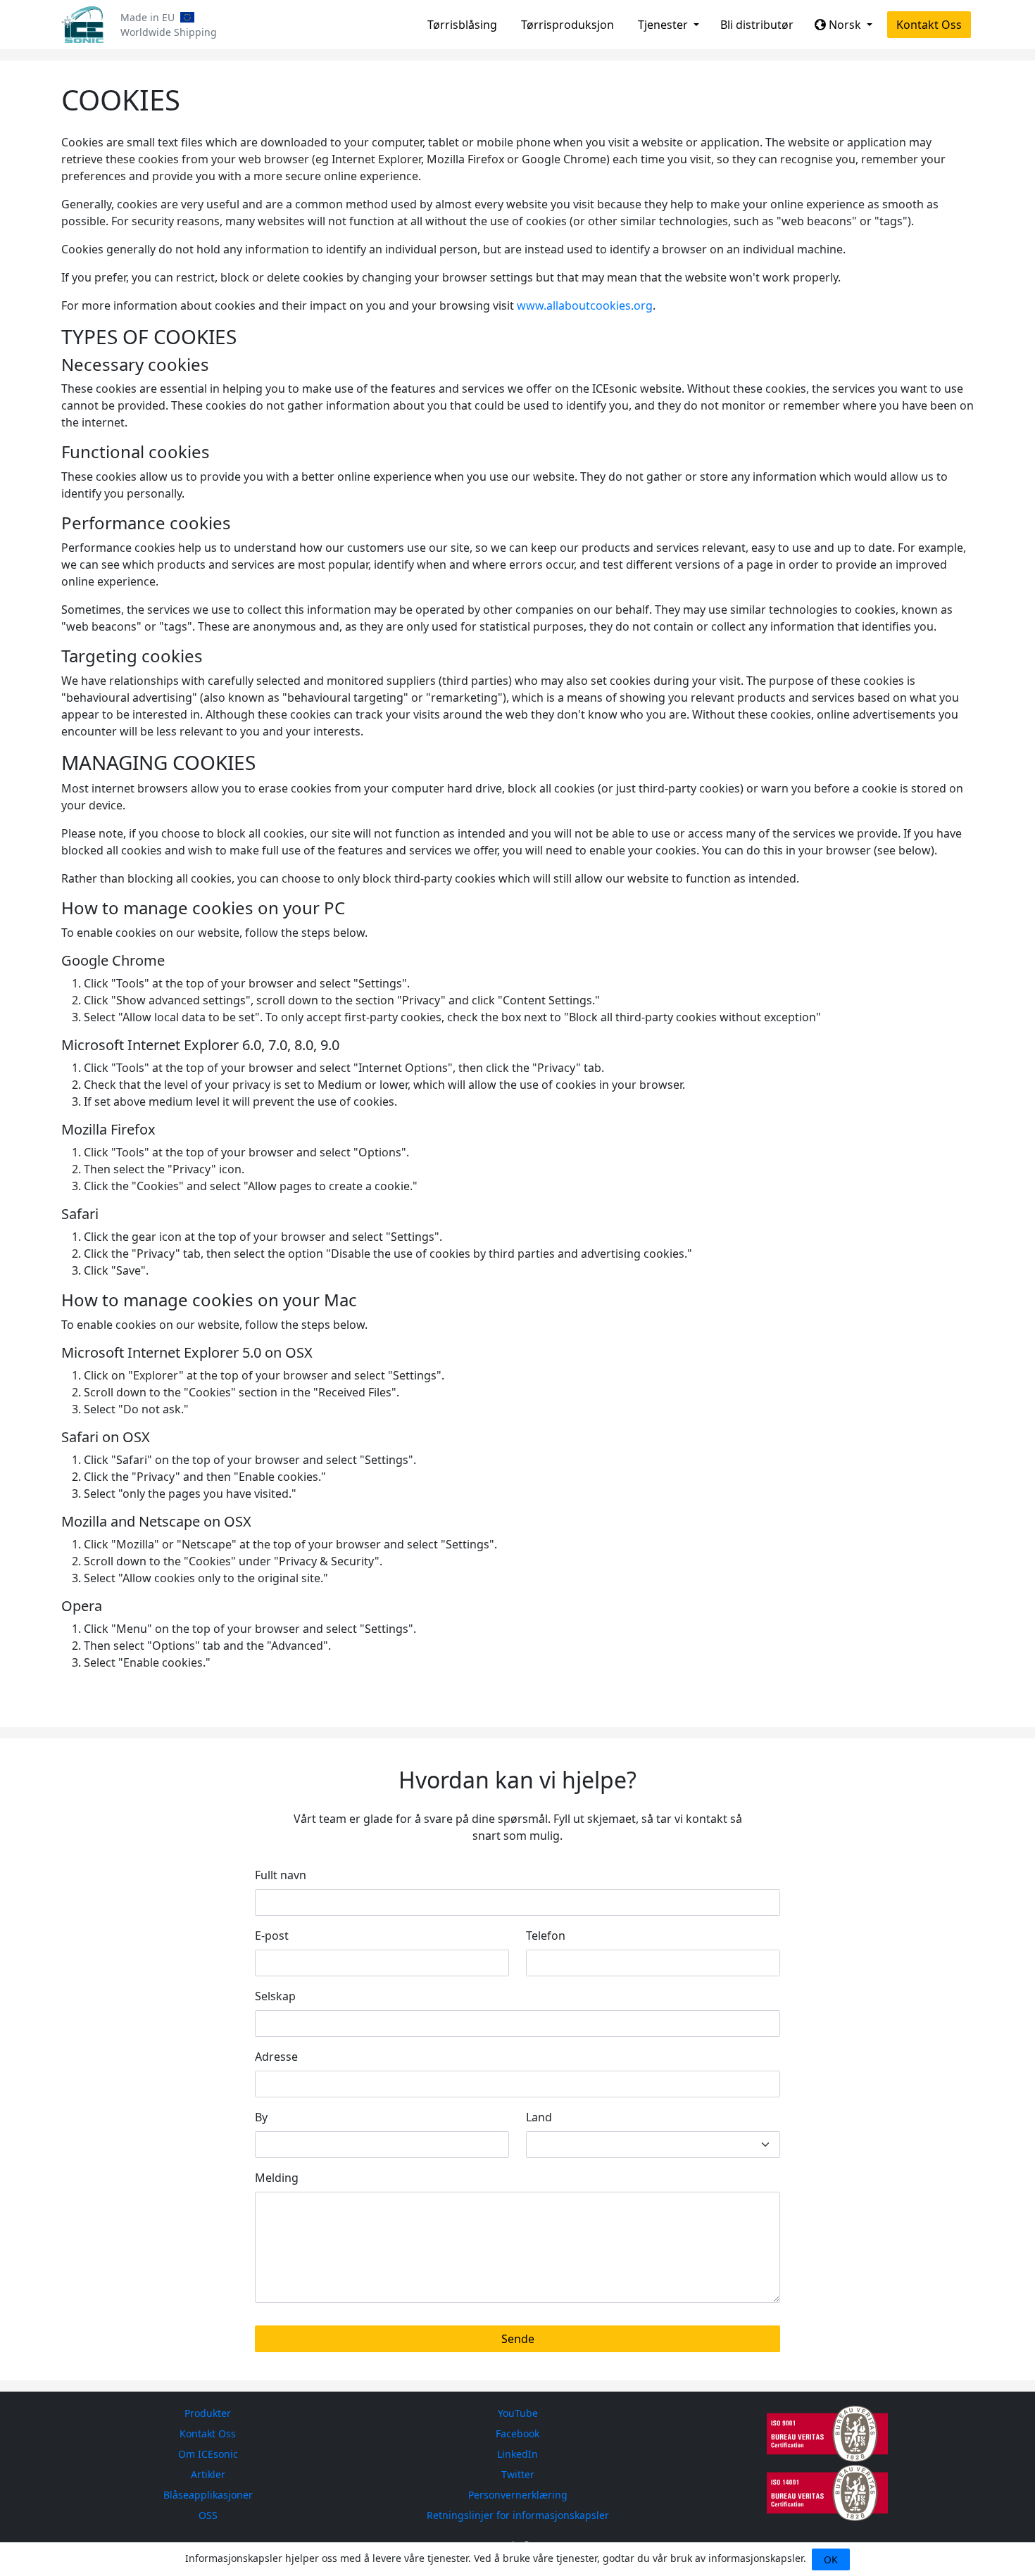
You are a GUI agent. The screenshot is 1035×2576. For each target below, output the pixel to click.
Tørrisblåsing (462, 25)
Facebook (517, 2433)
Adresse (276, 2057)
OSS (208, 2515)
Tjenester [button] (664, 25)
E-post (272, 1936)
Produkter (208, 2413)
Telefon (546, 1936)
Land (539, 2117)
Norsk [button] (845, 25)
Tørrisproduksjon (567, 25)
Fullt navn (281, 1875)
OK (831, 2559)
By (261, 2117)
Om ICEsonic (208, 2454)
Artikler (208, 2474)
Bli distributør (757, 25)
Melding (277, 2178)
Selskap (275, 1996)
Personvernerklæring (518, 2495)
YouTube (518, 2413)
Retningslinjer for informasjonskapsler (518, 2515)
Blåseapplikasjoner (208, 2495)
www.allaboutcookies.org (585, 305)
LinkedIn (517, 2454)
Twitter (518, 2474)
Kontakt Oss (929, 25)
